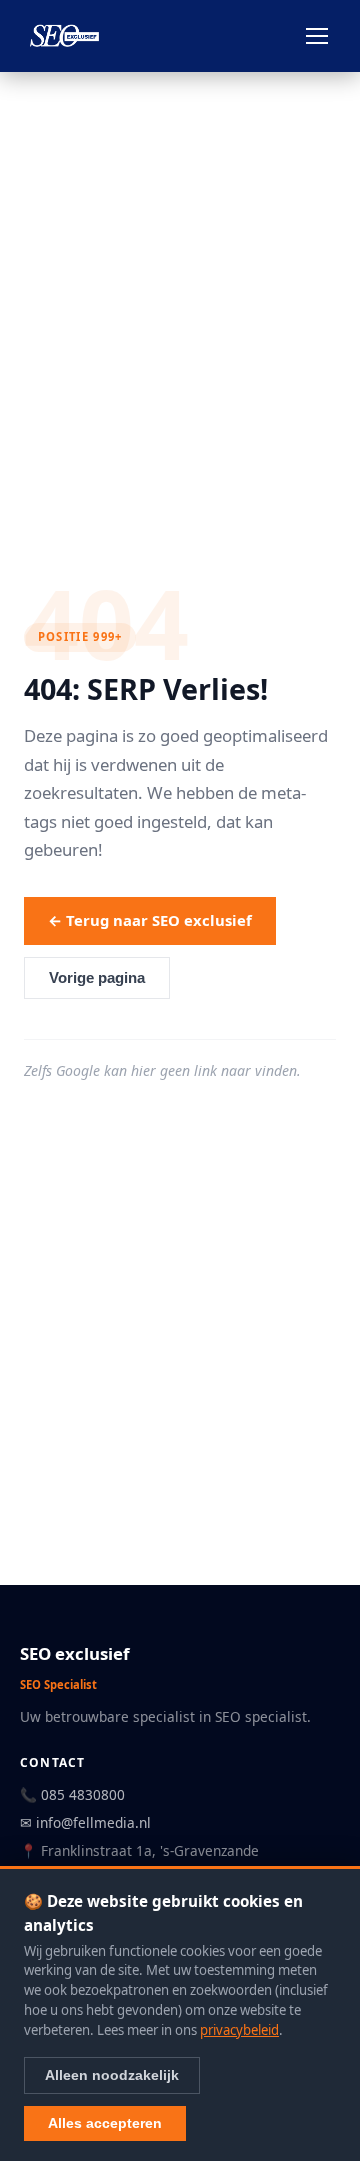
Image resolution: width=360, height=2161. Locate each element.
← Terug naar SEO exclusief (150, 920)
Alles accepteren (105, 2123)
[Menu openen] (317, 36)
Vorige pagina (97, 978)
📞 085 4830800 (72, 1794)
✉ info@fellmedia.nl (85, 1822)
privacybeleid (239, 2030)
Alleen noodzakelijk (112, 2075)
